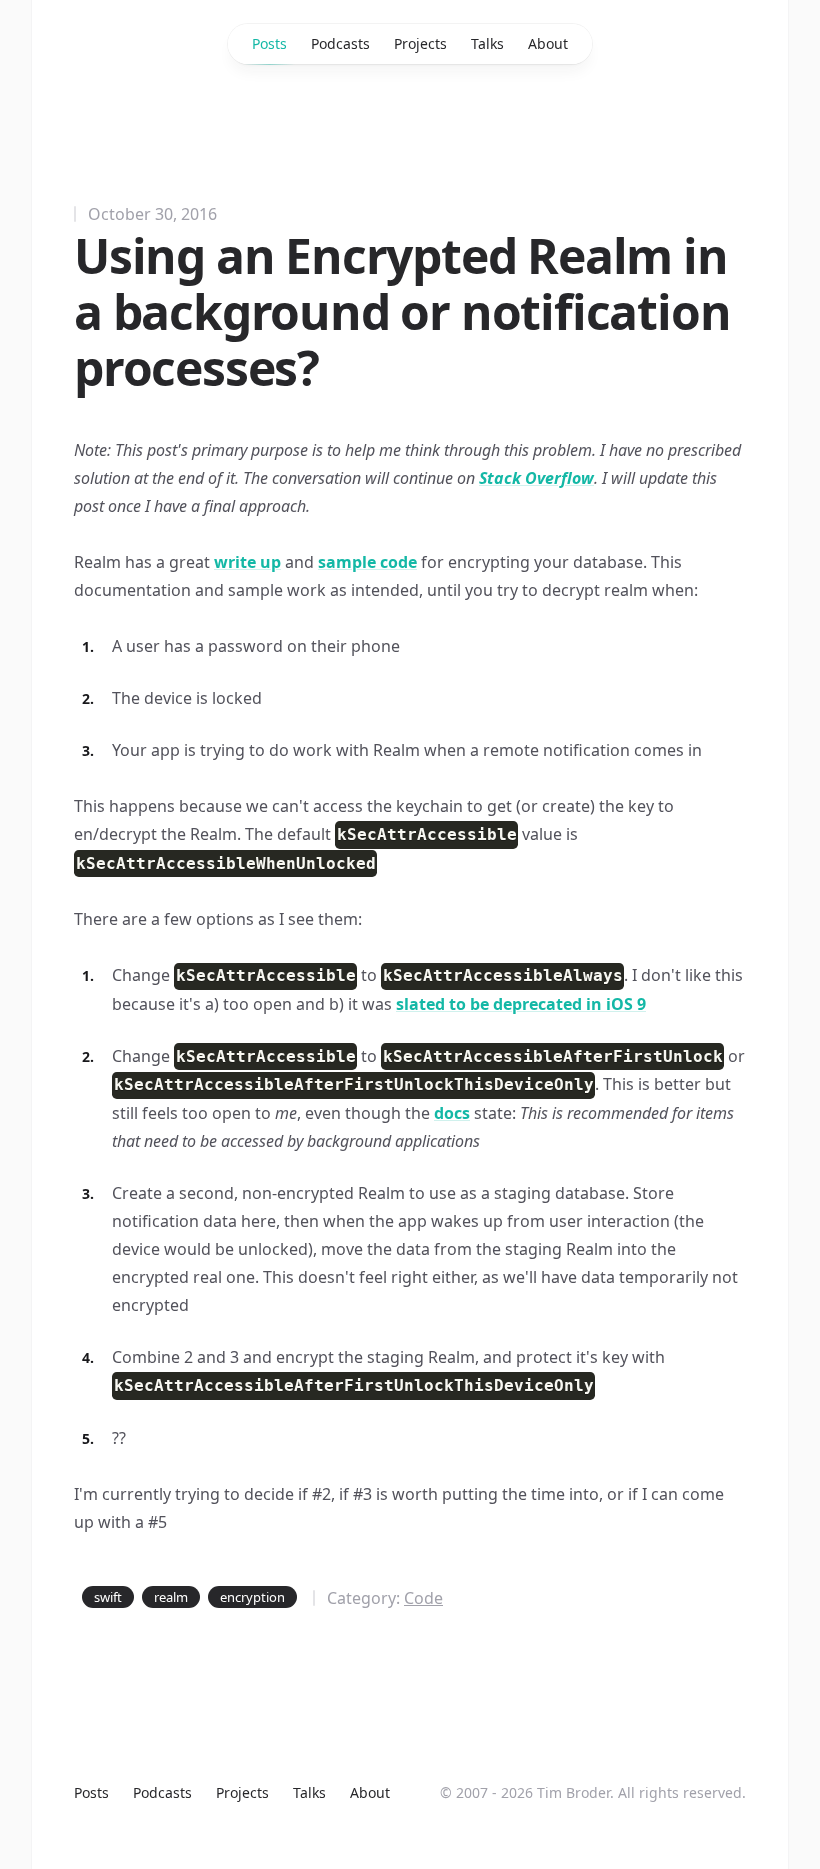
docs (452, 1113)
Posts (269, 43)
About (548, 43)
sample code (367, 562)
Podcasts (340, 43)
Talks (487, 43)
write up (247, 562)
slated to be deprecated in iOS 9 (521, 1004)
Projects (420, 43)
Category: (385, 1598)
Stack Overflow (536, 478)
